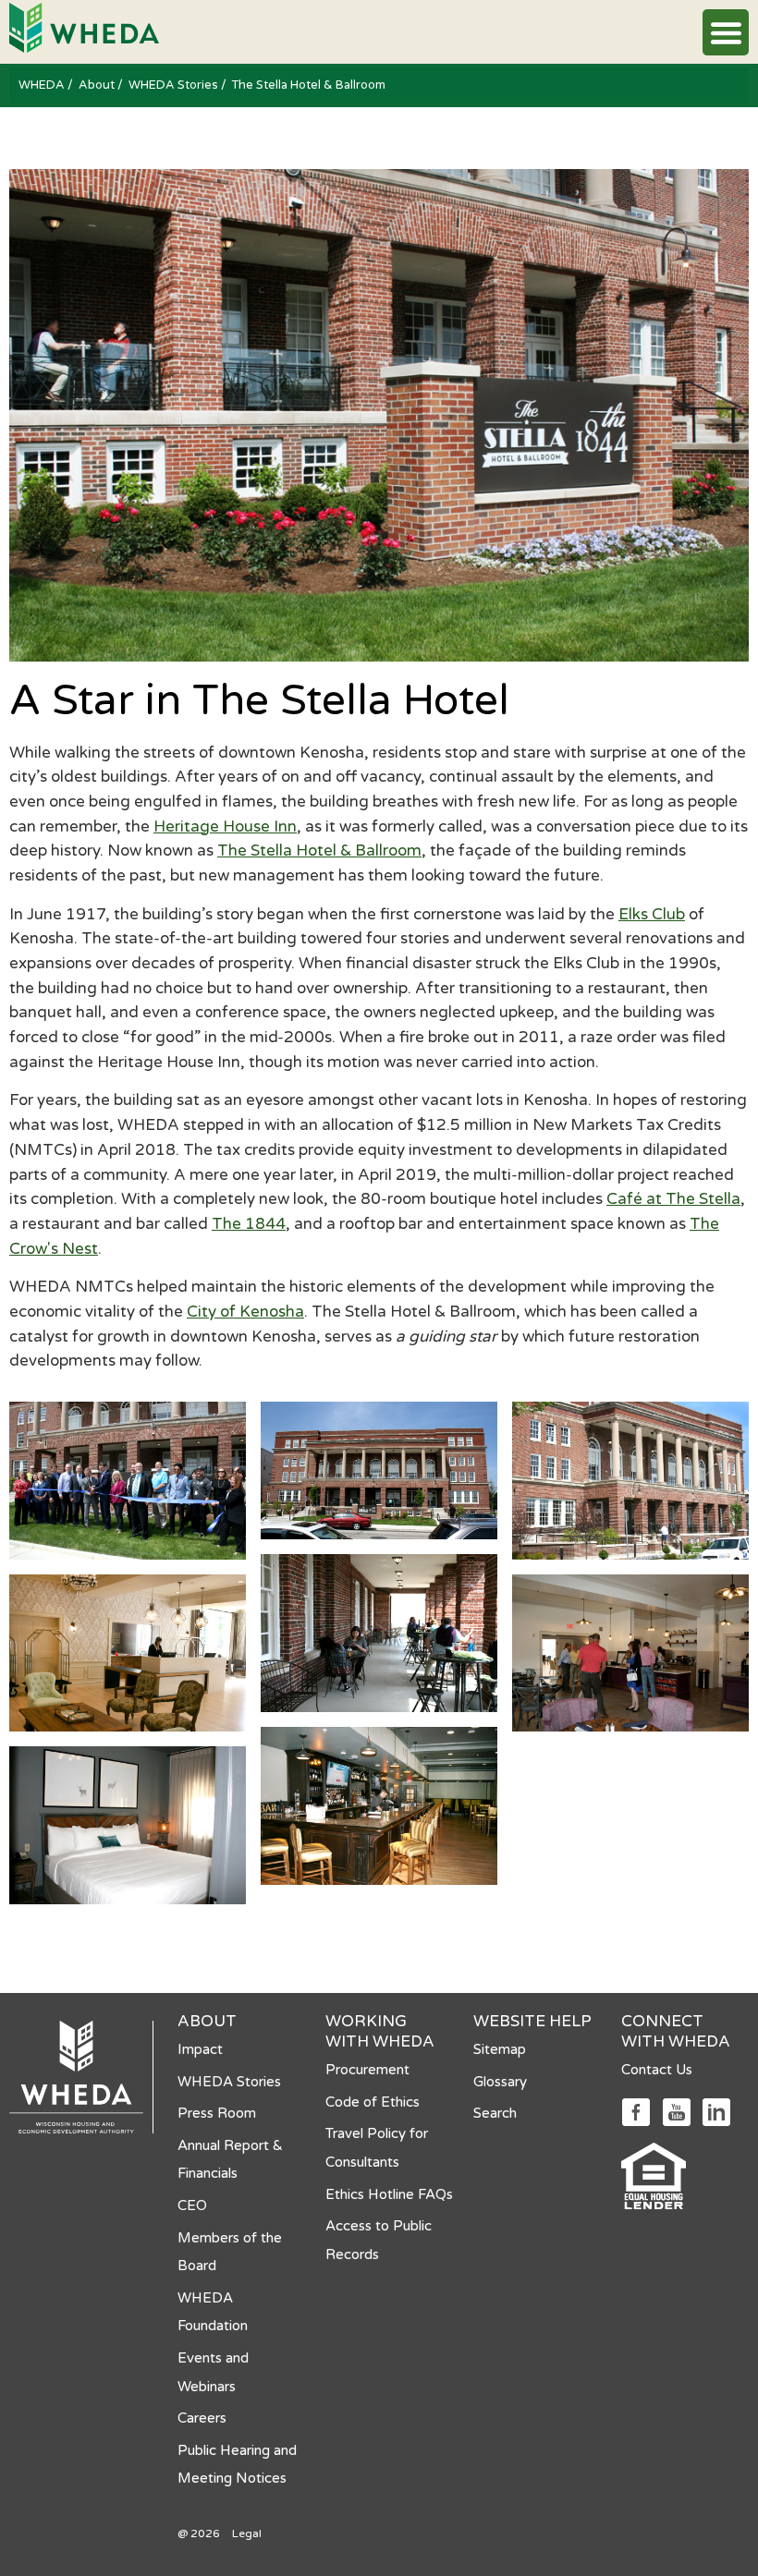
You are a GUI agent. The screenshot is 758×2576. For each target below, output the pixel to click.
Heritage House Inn (225, 826)
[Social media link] (636, 2111)
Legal (247, 2533)
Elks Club (652, 914)
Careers (202, 2418)
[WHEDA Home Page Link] (84, 26)
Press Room (217, 2113)
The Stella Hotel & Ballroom (319, 851)
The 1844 (249, 1224)
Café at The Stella (673, 1199)
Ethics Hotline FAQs (389, 2194)
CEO (192, 2205)
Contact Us (657, 2070)
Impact (200, 2049)
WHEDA (43, 85)
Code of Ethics (373, 2102)
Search (495, 2113)
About (98, 85)
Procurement (367, 2070)
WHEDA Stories (175, 85)
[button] (726, 32)
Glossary (500, 2082)
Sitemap (500, 2049)
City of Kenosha (245, 1312)
